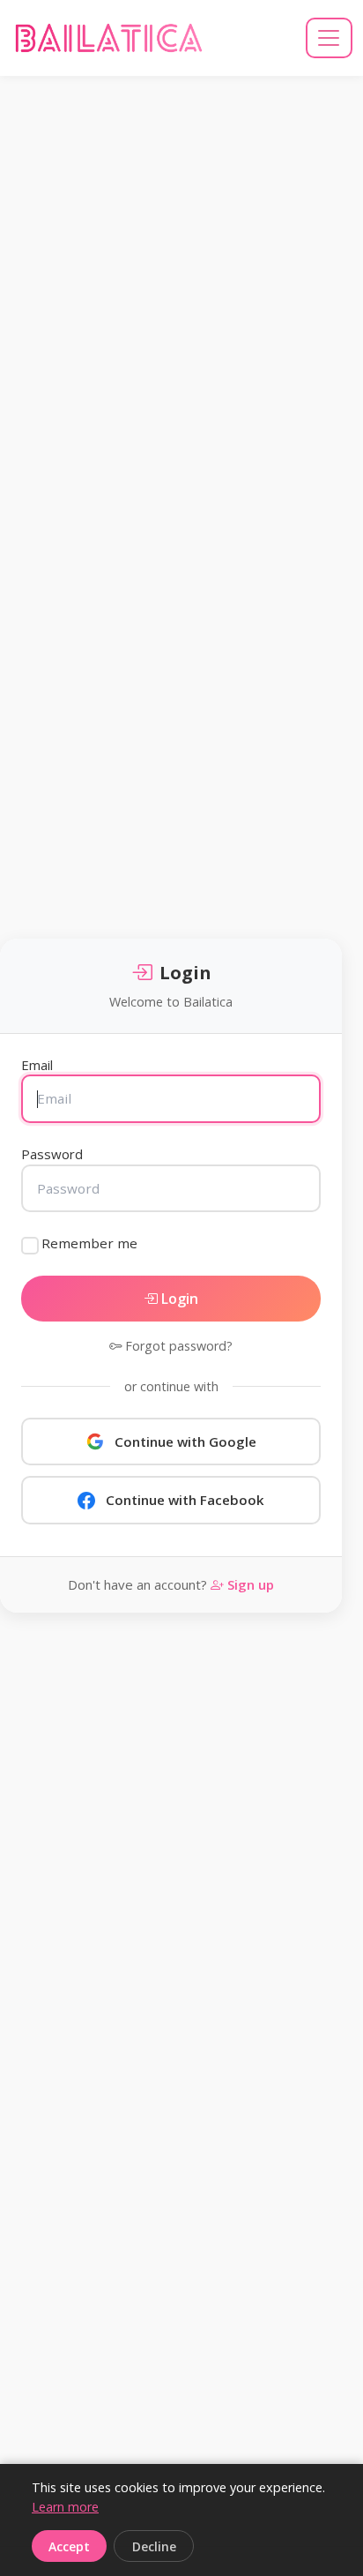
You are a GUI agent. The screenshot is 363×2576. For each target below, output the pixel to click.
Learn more (65, 2507)
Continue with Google (185, 1442)
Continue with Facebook (185, 1500)
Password (52, 1154)
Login (178, 1299)
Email (37, 1065)
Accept (69, 2546)
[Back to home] (109, 38)
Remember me (89, 1243)
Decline (154, 2546)
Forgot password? (177, 1346)
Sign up (249, 1584)
